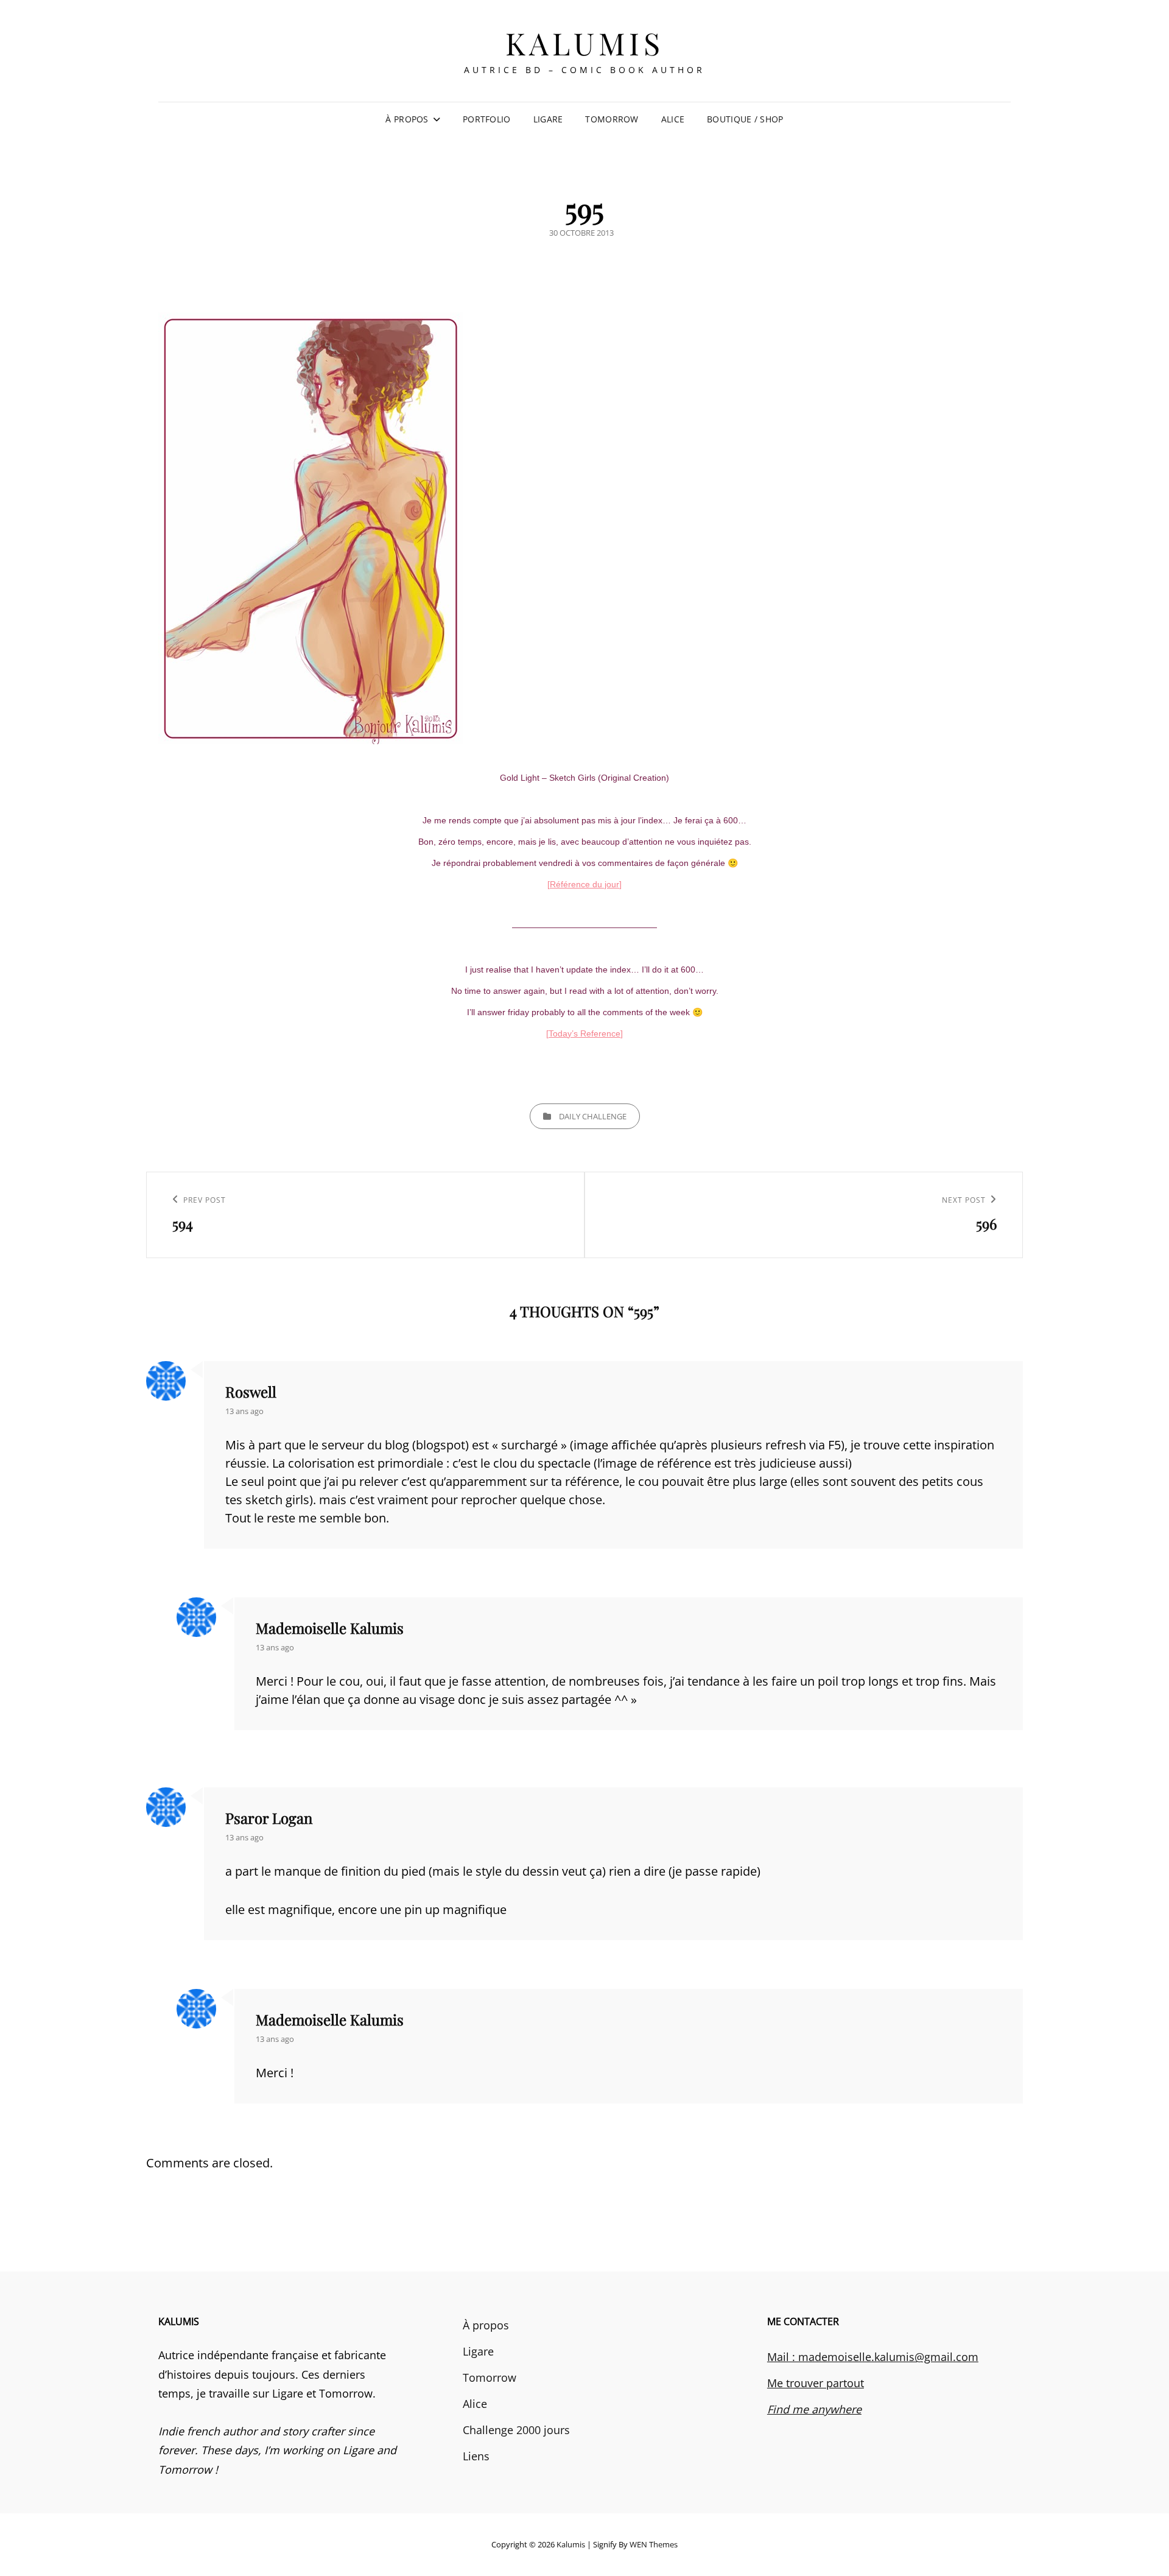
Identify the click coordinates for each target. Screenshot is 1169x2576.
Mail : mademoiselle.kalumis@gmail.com (873, 2357)
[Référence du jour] (584, 884)
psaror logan (269, 1818)
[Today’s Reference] (584, 1033)
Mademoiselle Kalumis (330, 1628)
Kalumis (585, 43)
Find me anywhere (814, 2409)
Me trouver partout (816, 2383)
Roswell (251, 1392)
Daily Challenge (593, 1116)
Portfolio (487, 119)
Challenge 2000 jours (516, 2430)
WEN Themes (654, 2544)
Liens (476, 2456)
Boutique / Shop (745, 119)
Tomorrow (612, 119)
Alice (673, 119)
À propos (407, 119)
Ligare (548, 119)
